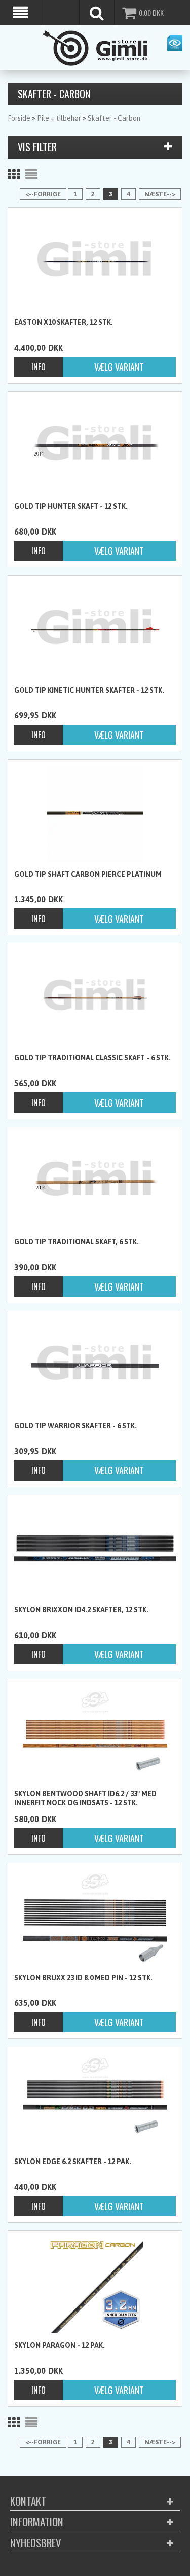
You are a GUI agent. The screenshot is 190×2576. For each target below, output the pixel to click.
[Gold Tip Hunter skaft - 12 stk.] (95, 446)
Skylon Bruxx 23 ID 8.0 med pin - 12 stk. (83, 1978)
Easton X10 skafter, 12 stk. (64, 322)
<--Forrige (43, 194)
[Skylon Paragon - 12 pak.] (95, 2285)
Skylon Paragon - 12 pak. (60, 2345)
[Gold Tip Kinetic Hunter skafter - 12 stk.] (95, 630)
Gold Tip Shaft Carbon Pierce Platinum (88, 874)
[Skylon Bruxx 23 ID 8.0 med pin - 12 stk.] (95, 1917)
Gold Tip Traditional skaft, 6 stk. (77, 1242)
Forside (19, 118)
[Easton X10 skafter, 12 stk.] (95, 262)
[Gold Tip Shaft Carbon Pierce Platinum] (95, 814)
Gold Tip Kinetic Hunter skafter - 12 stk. (89, 690)
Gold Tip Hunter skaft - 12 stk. (71, 506)
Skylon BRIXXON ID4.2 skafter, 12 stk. (81, 1610)
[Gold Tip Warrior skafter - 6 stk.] (95, 1366)
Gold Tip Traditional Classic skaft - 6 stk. (92, 1058)
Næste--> (160, 194)
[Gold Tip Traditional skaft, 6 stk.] (95, 1182)
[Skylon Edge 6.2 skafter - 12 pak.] (95, 2101)
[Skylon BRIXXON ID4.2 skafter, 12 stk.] (95, 1548)
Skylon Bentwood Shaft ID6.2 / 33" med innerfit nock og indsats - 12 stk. (85, 1798)
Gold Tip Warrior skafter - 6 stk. (75, 1426)
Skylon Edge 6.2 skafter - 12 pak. (73, 2162)
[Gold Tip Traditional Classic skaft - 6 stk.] (95, 998)
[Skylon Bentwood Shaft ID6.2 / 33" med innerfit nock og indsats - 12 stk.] (95, 1733)
